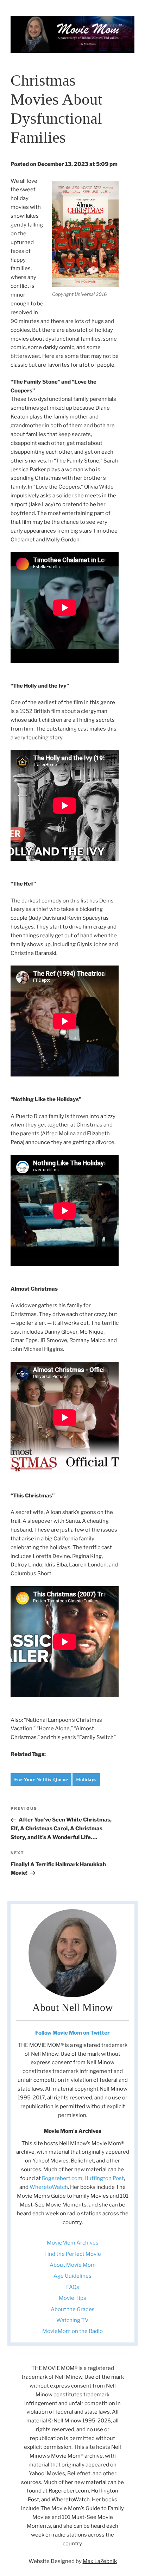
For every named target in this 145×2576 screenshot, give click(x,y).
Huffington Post (104, 2178)
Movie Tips (72, 2298)
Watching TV (72, 2320)
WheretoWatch (49, 2187)
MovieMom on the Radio (72, 2331)
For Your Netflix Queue (41, 1780)
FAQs (73, 2287)
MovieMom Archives (73, 2243)
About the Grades (73, 2309)
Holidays (86, 1780)
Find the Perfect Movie (73, 2254)
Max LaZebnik (100, 2561)
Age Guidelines (72, 2276)
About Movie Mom (73, 2265)
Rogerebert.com (62, 2178)
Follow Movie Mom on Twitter (72, 2033)
